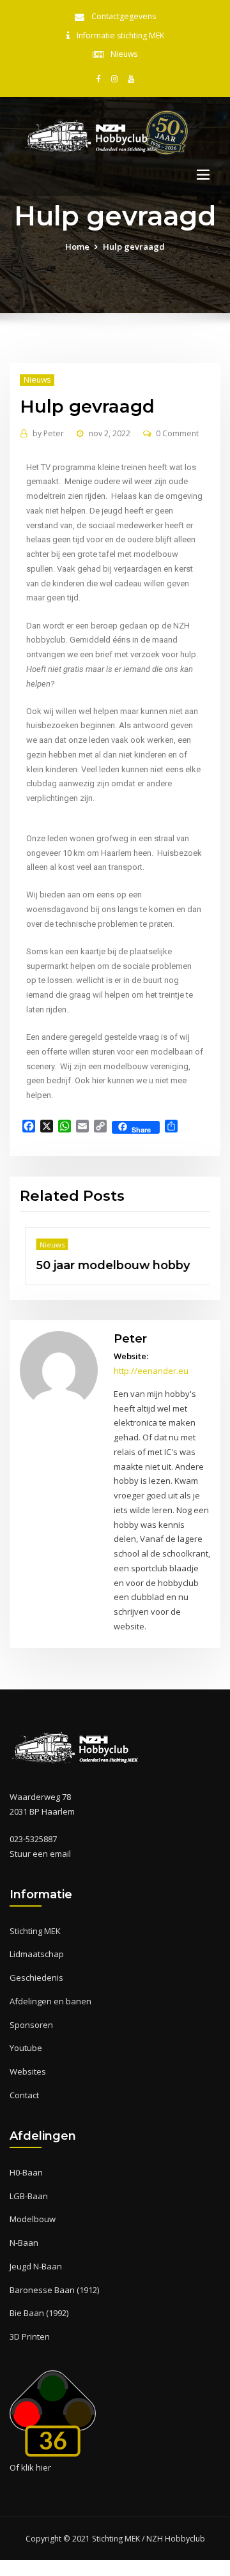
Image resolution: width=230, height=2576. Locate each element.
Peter (48, 433)
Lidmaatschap (37, 1954)
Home (77, 247)
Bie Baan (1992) (39, 2313)
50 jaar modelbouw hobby (108, 1265)
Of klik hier (30, 2467)
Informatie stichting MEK (120, 35)
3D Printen (30, 2336)
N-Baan (24, 2243)
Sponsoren (31, 2025)
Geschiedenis (36, 1978)
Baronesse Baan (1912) (54, 2290)
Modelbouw (33, 2219)
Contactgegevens (124, 16)
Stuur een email (40, 1854)
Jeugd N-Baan (36, 2266)
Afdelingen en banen (50, 2001)
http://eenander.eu (151, 1371)
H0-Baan (26, 2172)
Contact (24, 2095)
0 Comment (177, 433)
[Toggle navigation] (203, 175)
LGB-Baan (29, 2196)
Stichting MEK (35, 1931)
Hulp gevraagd (134, 247)
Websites (28, 2071)
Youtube (26, 2048)
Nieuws (124, 54)
